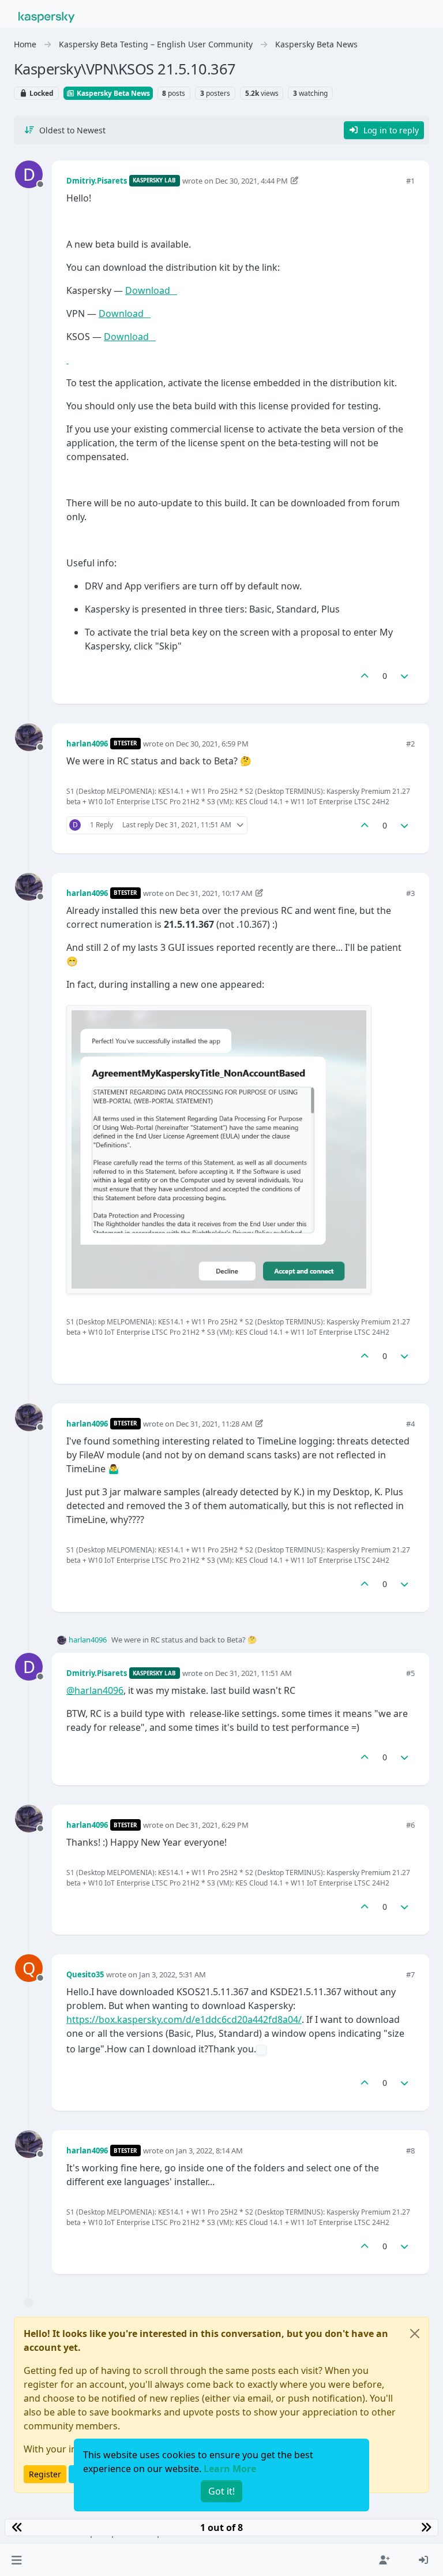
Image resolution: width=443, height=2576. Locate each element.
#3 (410, 893)
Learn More (230, 2469)
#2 (410, 744)
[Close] (415, 2334)
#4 (410, 1424)
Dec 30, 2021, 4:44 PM (251, 181)
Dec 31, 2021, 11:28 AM (214, 1424)
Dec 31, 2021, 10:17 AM (214, 893)
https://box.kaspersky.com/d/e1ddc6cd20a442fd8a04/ (184, 2019)
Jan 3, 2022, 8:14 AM (209, 2151)
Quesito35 (85, 1974)
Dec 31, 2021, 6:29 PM (212, 1825)
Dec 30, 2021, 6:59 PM (212, 744)
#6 (410, 1825)
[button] (16, 2560)
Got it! (221, 2491)
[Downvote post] (405, 676)
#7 (410, 1974)
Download (151, 290)
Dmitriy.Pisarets (97, 181)
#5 (410, 1673)
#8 (410, 2151)
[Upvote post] (365, 676)
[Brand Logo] (47, 16)
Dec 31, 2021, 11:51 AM (254, 1673)
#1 (410, 181)
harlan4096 (87, 744)
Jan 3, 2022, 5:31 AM (172, 1974)
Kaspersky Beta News (112, 93)
